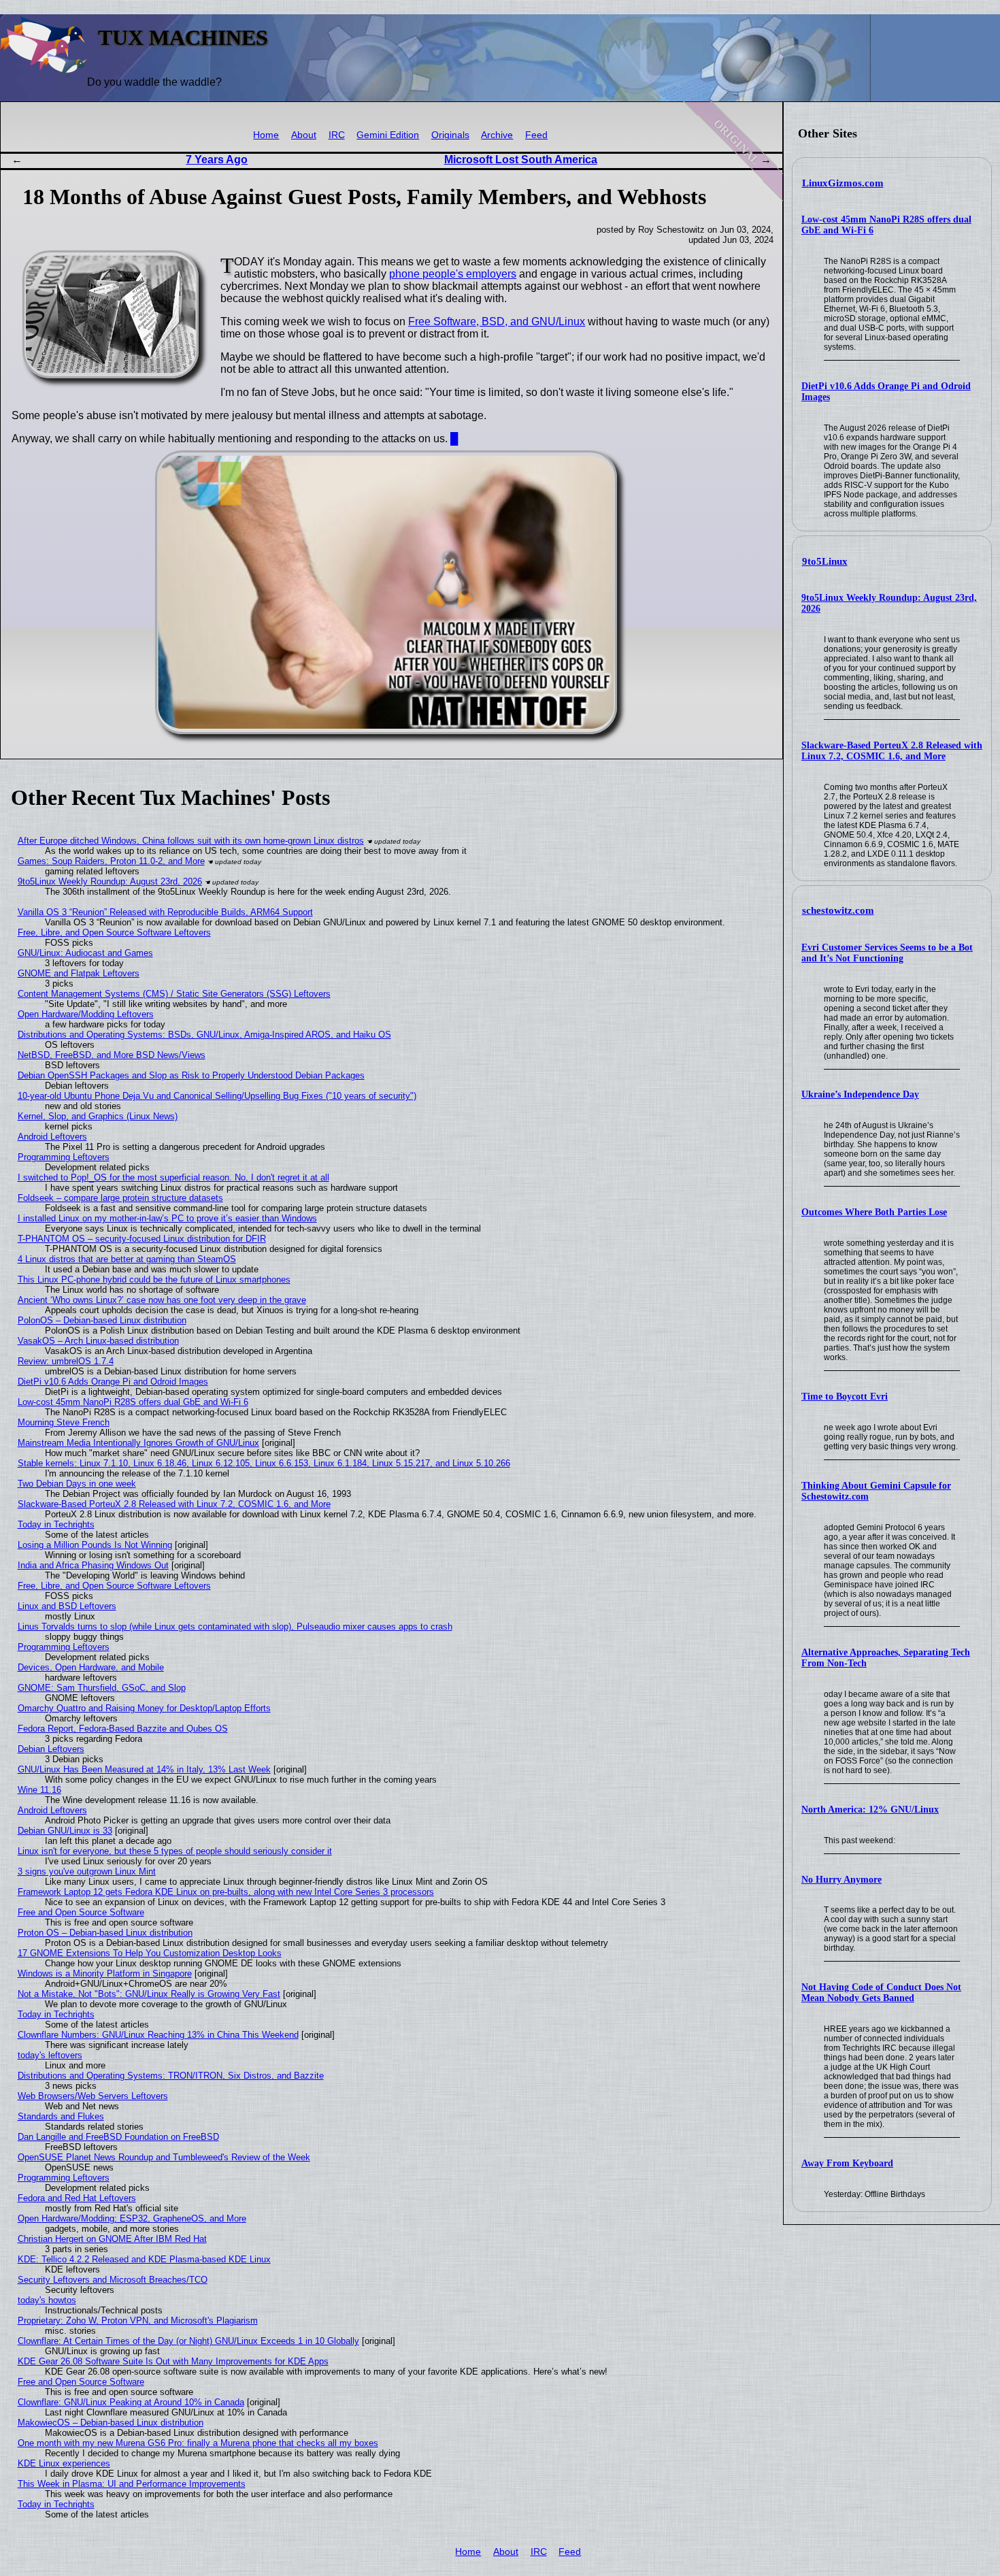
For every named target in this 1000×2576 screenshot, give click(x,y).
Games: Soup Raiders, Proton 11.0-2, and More (111, 861)
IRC (337, 135)
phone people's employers (453, 274)
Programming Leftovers (64, 1157)
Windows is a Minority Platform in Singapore (105, 1974)
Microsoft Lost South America (521, 160)
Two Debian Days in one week (77, 1484)
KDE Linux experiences (64, 2463)
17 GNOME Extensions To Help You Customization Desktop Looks (150, 1953)
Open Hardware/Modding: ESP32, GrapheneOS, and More (132, 2218)
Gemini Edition (388, 135)
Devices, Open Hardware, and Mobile (91, 1667)
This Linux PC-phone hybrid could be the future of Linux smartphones (154, 1279)
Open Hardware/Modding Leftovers (86, 1014)
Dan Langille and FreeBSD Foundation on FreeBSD (118, 2137)
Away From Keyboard (847, 2163)
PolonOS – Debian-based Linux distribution (102, 1320)
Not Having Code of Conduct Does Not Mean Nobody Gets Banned (881, 1993)
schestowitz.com (838, 910)
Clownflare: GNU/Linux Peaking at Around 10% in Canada (131, 2402)
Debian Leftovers (51, 1749)
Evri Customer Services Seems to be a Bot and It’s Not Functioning (887, 953)
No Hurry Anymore (841, 1880)
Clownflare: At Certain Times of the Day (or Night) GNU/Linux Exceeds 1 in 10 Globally (188, 2341)
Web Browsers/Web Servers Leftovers (93, 2096)
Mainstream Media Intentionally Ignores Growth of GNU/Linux (138, 1443)
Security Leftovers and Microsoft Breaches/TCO (113, 2280)
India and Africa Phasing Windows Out (93, 1565)
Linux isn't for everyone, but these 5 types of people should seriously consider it (175, 1851)
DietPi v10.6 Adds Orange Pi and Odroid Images (113, 1382)
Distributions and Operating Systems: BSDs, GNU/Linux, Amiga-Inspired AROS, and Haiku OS (204, 1035)
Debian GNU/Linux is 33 (65, 1831)
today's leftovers (50, 2055)
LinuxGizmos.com (843, 183)
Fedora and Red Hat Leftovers (77, 2198)
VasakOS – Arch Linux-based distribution (98, 1341)
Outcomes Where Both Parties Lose (874, 1212)
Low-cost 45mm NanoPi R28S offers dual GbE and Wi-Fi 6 (133, 1402)
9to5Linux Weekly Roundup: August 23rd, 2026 (110, 881)
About (304, 135)
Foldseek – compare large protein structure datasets (120, 1198)
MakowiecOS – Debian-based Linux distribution (111, 2423)
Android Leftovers (52, 1137)
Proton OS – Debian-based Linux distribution (105, 1933)
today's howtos (47, 2300)
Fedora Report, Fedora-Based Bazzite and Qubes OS (123, 1729)
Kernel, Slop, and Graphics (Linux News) (98, 1116)
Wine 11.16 (39, 1790)
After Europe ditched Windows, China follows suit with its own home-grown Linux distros (191, 841)
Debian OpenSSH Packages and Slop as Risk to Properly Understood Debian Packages (191, 1075)
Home (266, 135)
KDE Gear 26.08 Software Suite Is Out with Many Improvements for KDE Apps (173, 2361)
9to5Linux (825, 561)
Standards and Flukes (61, 2116)
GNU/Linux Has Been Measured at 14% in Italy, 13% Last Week (144, 1769)
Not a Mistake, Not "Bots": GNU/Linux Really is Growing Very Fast (149, 1994)
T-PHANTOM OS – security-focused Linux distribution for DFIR (142, 1239)
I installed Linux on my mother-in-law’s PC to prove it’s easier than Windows (167, 1218)
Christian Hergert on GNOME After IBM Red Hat (112, 2239)
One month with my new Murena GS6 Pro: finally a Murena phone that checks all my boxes (198, 2443)
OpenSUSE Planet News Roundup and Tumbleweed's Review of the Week (164, 2157)
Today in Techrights (56, 1524)
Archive (497, 135)
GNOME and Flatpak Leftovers (79, 973)
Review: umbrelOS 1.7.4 (66, 1361)
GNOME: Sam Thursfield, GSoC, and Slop (102, 1688)
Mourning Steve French (64, 1422)
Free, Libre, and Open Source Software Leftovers (114, 932)
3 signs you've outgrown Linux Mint (87, 1871)
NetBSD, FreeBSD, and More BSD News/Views (112, 1055)
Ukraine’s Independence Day (860, 1094)
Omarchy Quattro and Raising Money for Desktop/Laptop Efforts (144, 1708)
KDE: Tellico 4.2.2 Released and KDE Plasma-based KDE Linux (144, 2259)
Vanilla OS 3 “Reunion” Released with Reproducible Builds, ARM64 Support (165, 912)
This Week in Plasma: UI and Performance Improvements (132, 2484)
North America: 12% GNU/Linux (870, 1810)
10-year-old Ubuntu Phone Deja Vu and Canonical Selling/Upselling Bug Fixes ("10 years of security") (217, 1096)
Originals (450, 135)
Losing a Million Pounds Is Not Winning (95, 1545)
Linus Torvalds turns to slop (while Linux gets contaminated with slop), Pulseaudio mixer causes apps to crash (235, 1626)
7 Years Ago (217, 160)
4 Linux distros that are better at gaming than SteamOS (127, 1259)
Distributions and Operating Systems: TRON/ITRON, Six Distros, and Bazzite (171, 2076)
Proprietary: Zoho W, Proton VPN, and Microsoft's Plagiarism (138, 2321)
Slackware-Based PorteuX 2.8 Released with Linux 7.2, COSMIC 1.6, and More (892, 751)
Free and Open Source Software (81, 1912)
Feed (536, 135)
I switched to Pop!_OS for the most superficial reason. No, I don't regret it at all (173, 1177)
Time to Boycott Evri (845, 1397)
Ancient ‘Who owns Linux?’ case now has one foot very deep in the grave (162, 1300)
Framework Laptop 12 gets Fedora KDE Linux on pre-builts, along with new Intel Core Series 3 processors (226, 1892)
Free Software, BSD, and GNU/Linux (497, 321)
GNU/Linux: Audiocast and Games (85, 953)
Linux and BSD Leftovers (67, 1606)
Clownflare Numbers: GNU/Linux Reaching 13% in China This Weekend (158, 2035)
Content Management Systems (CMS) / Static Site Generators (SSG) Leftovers (174, 994)
